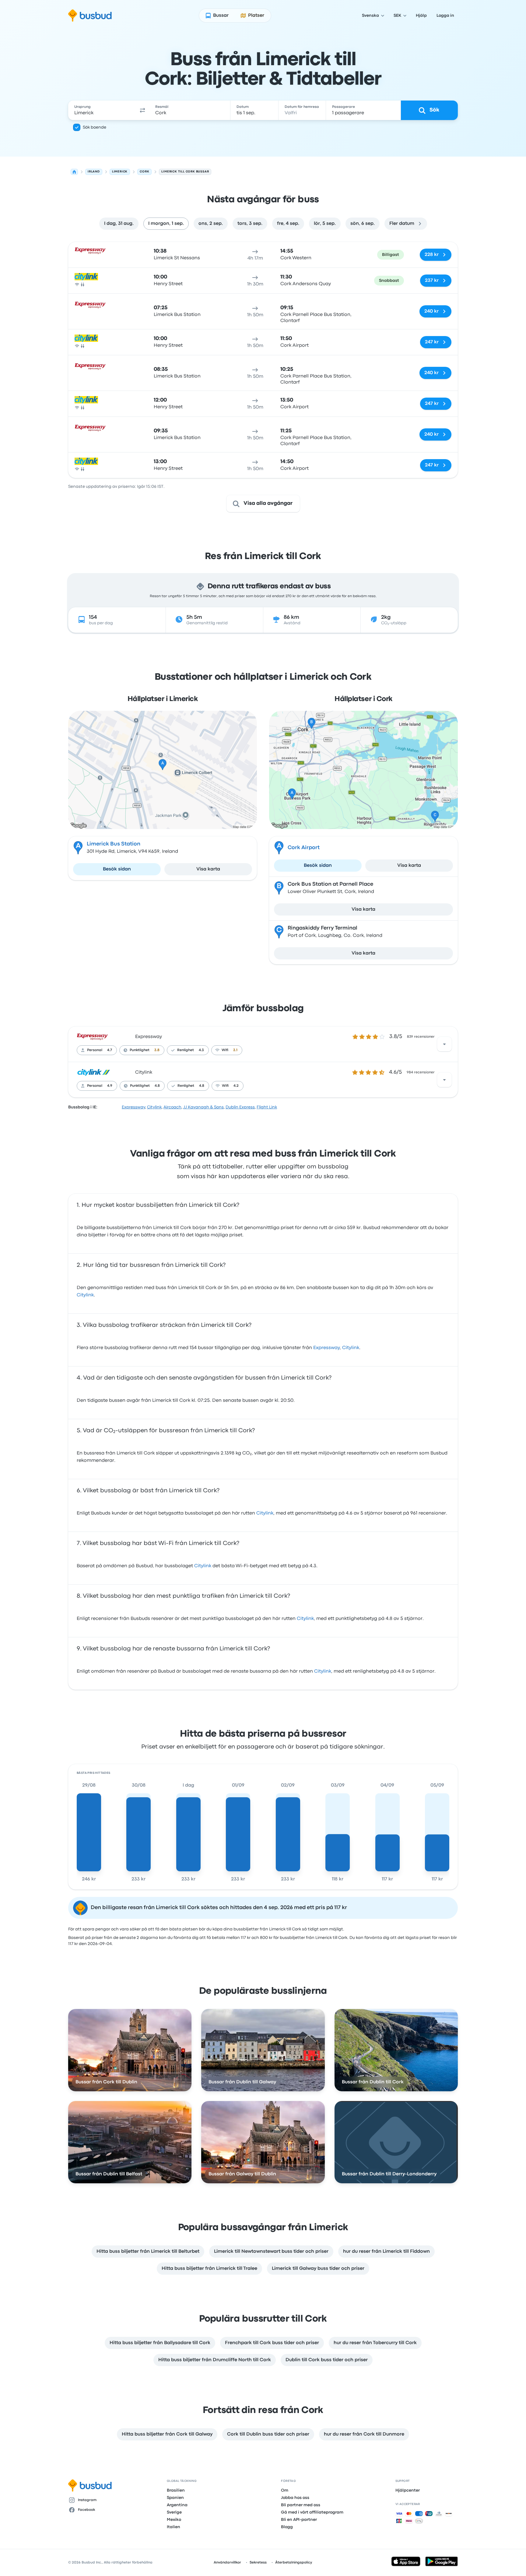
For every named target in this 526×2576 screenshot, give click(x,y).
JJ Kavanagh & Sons (203, 1107)
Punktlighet (140, 1050)
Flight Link (267, 1107)
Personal (95, 1050)
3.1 (235, 1050)
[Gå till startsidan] (90, 16)
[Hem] (74, 172)
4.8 (157, 1086)
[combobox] (102, 110)
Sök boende (95, 127)
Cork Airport (304, 848)
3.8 (157, 1050)
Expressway (149, 1037)
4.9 (110, 1086)
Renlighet (186, 1050)
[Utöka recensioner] (444, 1044)
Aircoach (172, 1107)
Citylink (144, 1072)
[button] (142, 110)
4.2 (236, 1086)
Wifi (225, 1050)
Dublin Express (240, 1107)
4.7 (110, 1050)
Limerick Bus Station (114, 844)
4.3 (201, 1050)
